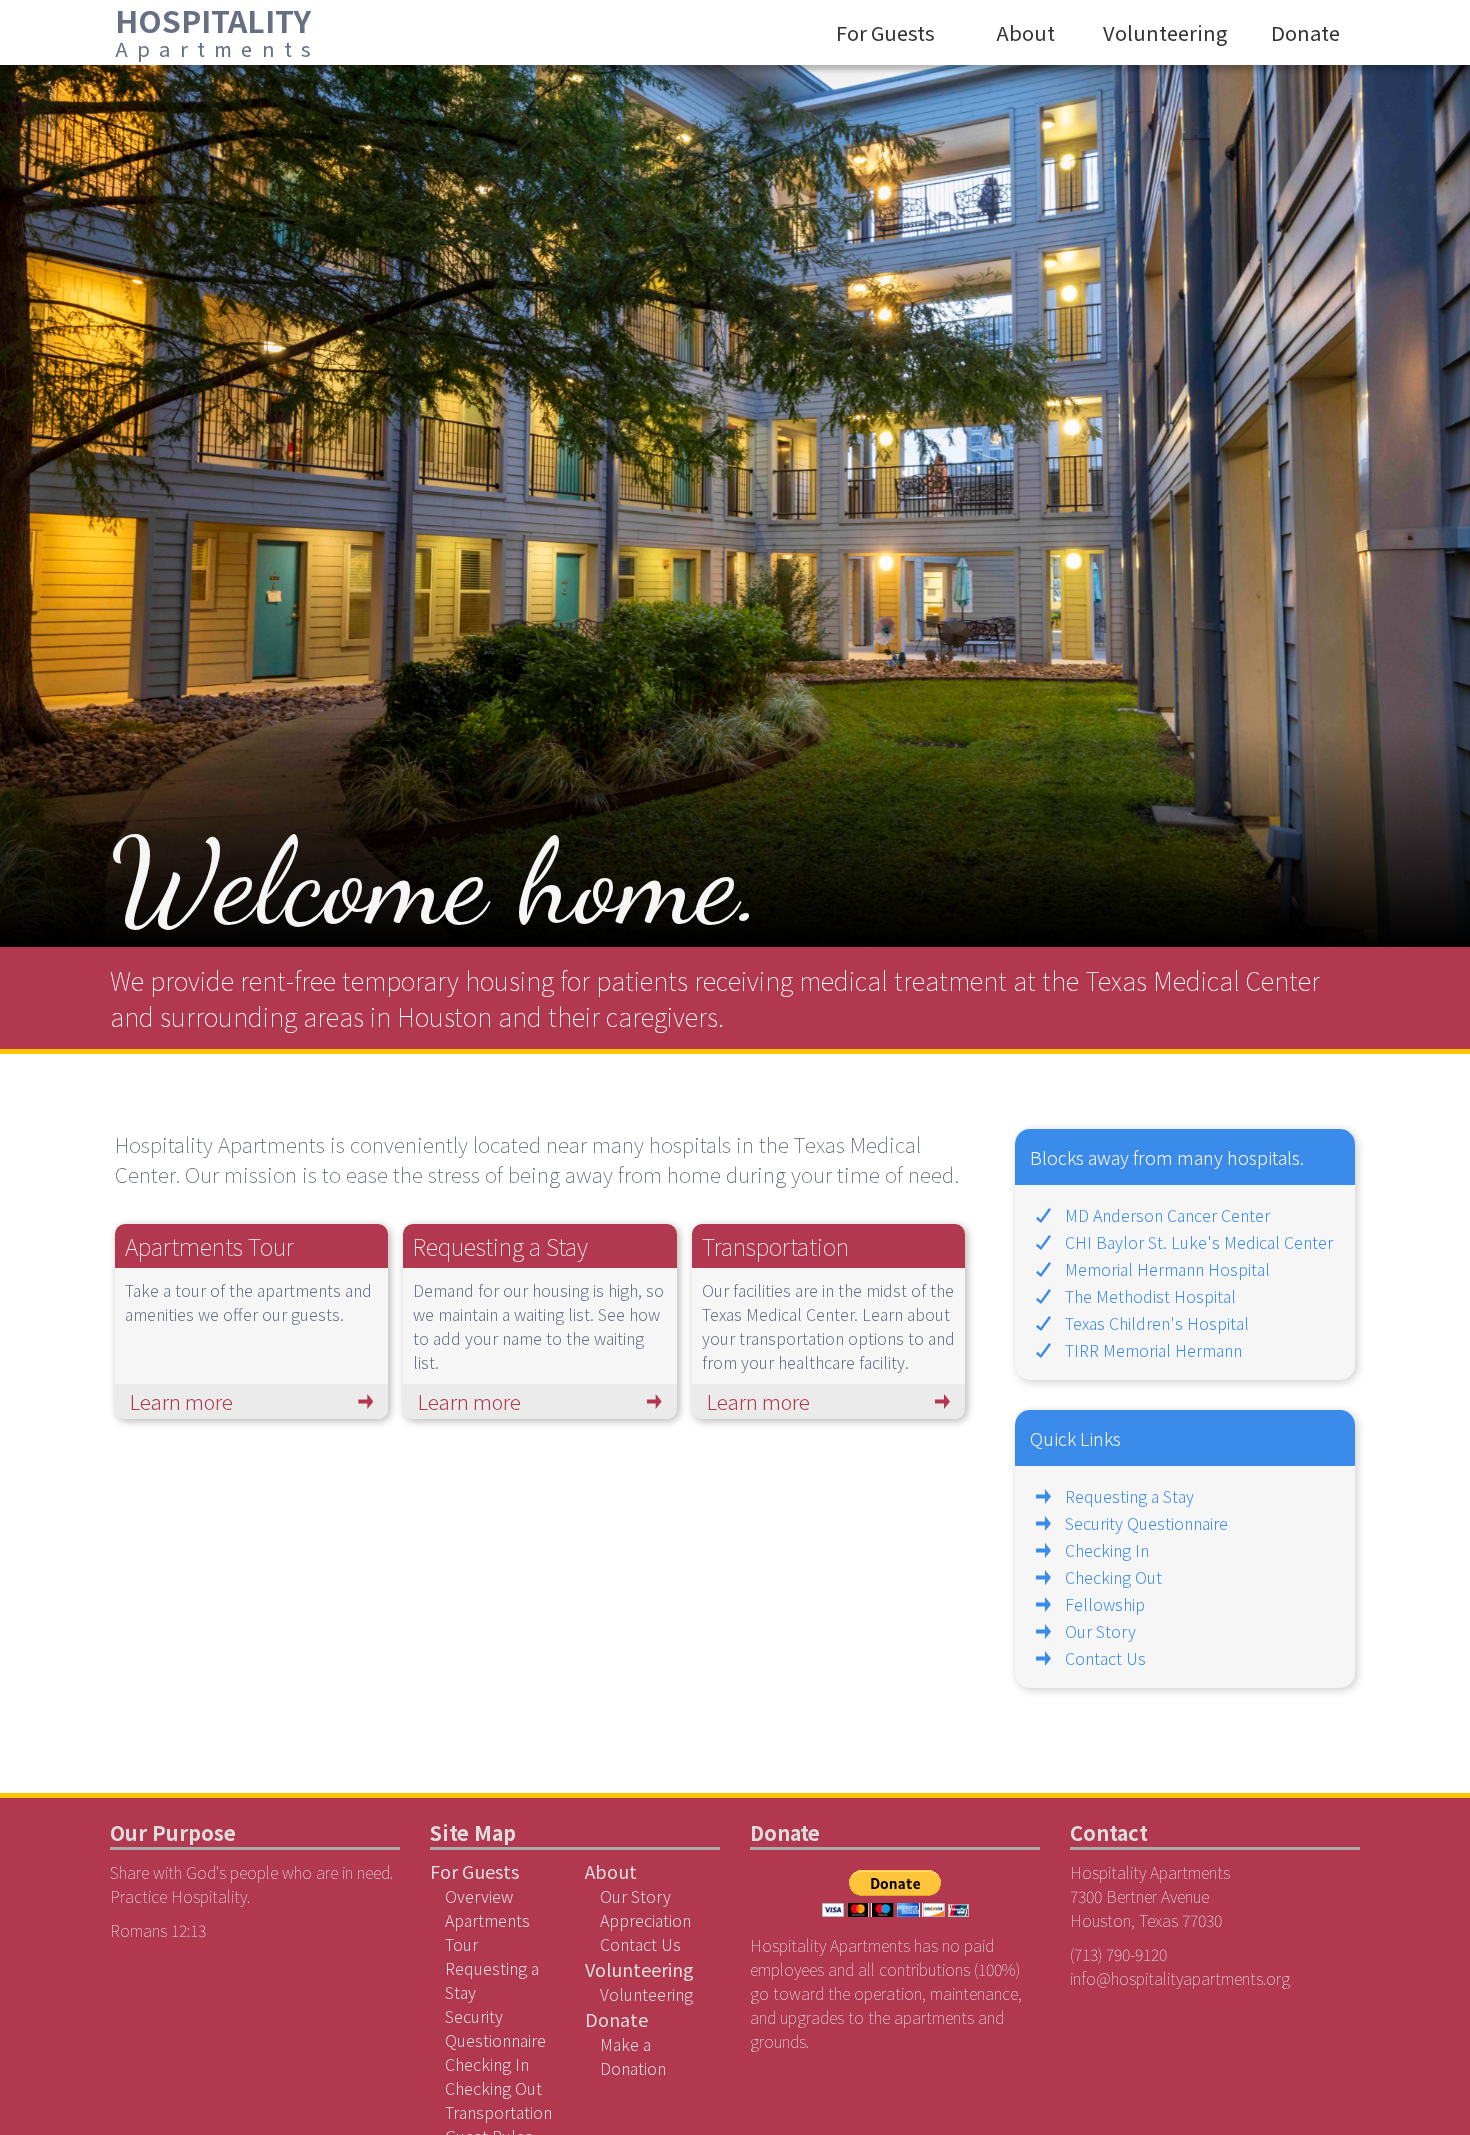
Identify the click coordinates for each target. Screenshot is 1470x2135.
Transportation (498, 2112)
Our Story (1100, 1631)
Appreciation (645, 1920)
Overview (479, 1896)
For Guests (885, 32)
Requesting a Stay (1129, 1496)
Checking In (1107, 1550)
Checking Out (1113, 1577)
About (1025, 32)
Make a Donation (633, 2056)
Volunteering (1165, 32)
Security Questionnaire (1146, 1523)
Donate (1305, 32)
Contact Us (1105, 1658)
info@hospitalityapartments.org (1180, 1978)
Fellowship (1105, 1604)
